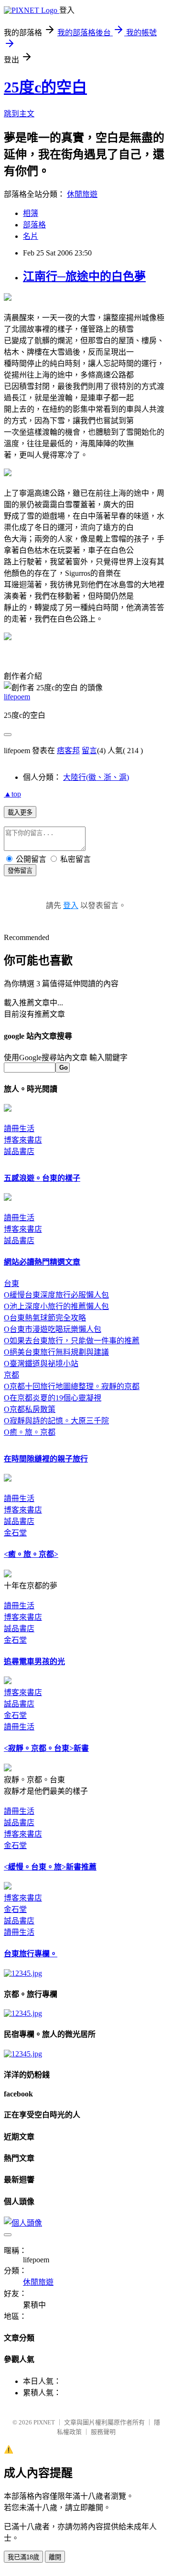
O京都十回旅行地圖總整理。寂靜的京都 (72, 1386)
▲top (12, 794)
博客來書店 (23, 1140)
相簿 (31, 213)
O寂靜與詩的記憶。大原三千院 (56, 1421)
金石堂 (15, 1533)
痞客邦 (68, 751)
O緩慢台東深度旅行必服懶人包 (56, 1295)
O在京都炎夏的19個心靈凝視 (53, 1398)
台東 (11, 1283)
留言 (89, 751)
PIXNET (44, 2422)
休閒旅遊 (82, 194)
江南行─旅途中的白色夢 (84, 276)
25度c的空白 (45, 87)
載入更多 (20, 813)
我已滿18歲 (23, 2557)
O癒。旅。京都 (30, 1432)
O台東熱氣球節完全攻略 (45, 1318)
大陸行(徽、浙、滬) (96, 777)
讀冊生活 (19, 1129)
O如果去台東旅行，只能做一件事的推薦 (72, 1341)
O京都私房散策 (30, 1409)
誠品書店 (19, 1151)
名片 (31, 236)
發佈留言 (20, 871)
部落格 (34, 225)
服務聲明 (103, 2432)
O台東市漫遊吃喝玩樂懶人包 (53, 1329)
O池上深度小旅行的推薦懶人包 (56, 1306)
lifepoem (17, 697)
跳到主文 (19, 114)
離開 (55, 2557)
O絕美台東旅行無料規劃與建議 (56, 1352)
